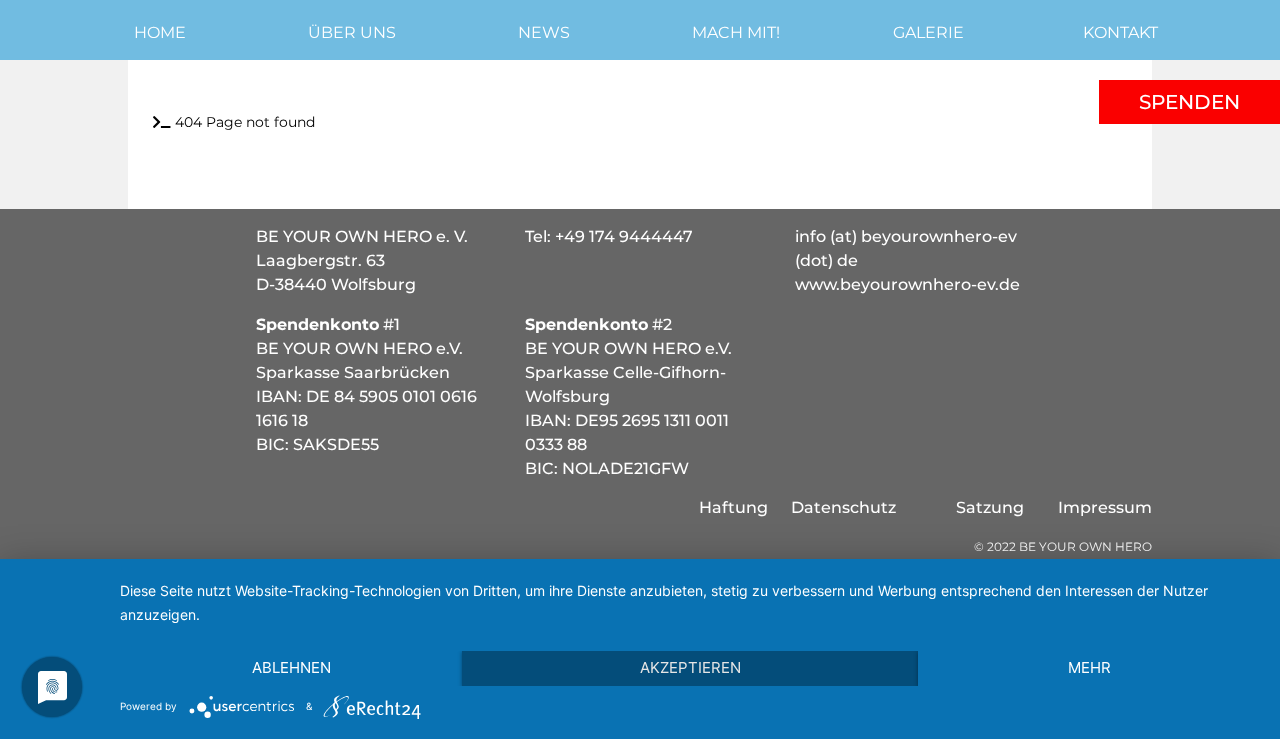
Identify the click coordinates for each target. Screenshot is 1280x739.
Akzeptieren (690, 667)
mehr (1089, 667)
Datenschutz (843, 507)
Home (160, 32)
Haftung (733, 507)
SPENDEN (1189, 102)
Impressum (1105, 507)
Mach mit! (736, 32)
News (544, 32)
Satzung (990, 507)
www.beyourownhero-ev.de (907, 284)
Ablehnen (291, 667)
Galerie (928, 32)
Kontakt (1120, 32)
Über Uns (352, 32)
